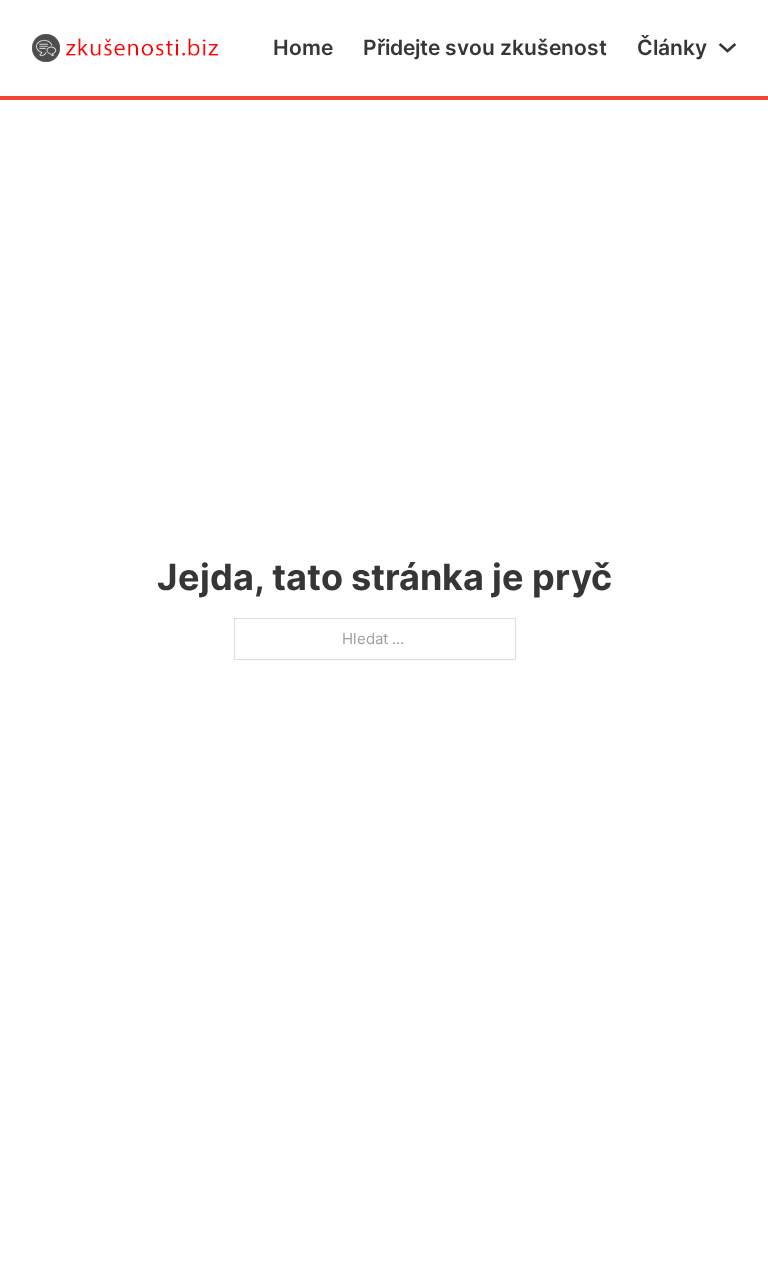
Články (672, 47)
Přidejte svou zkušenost (485, 47)
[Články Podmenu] (727, 47)
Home (303, 47)
